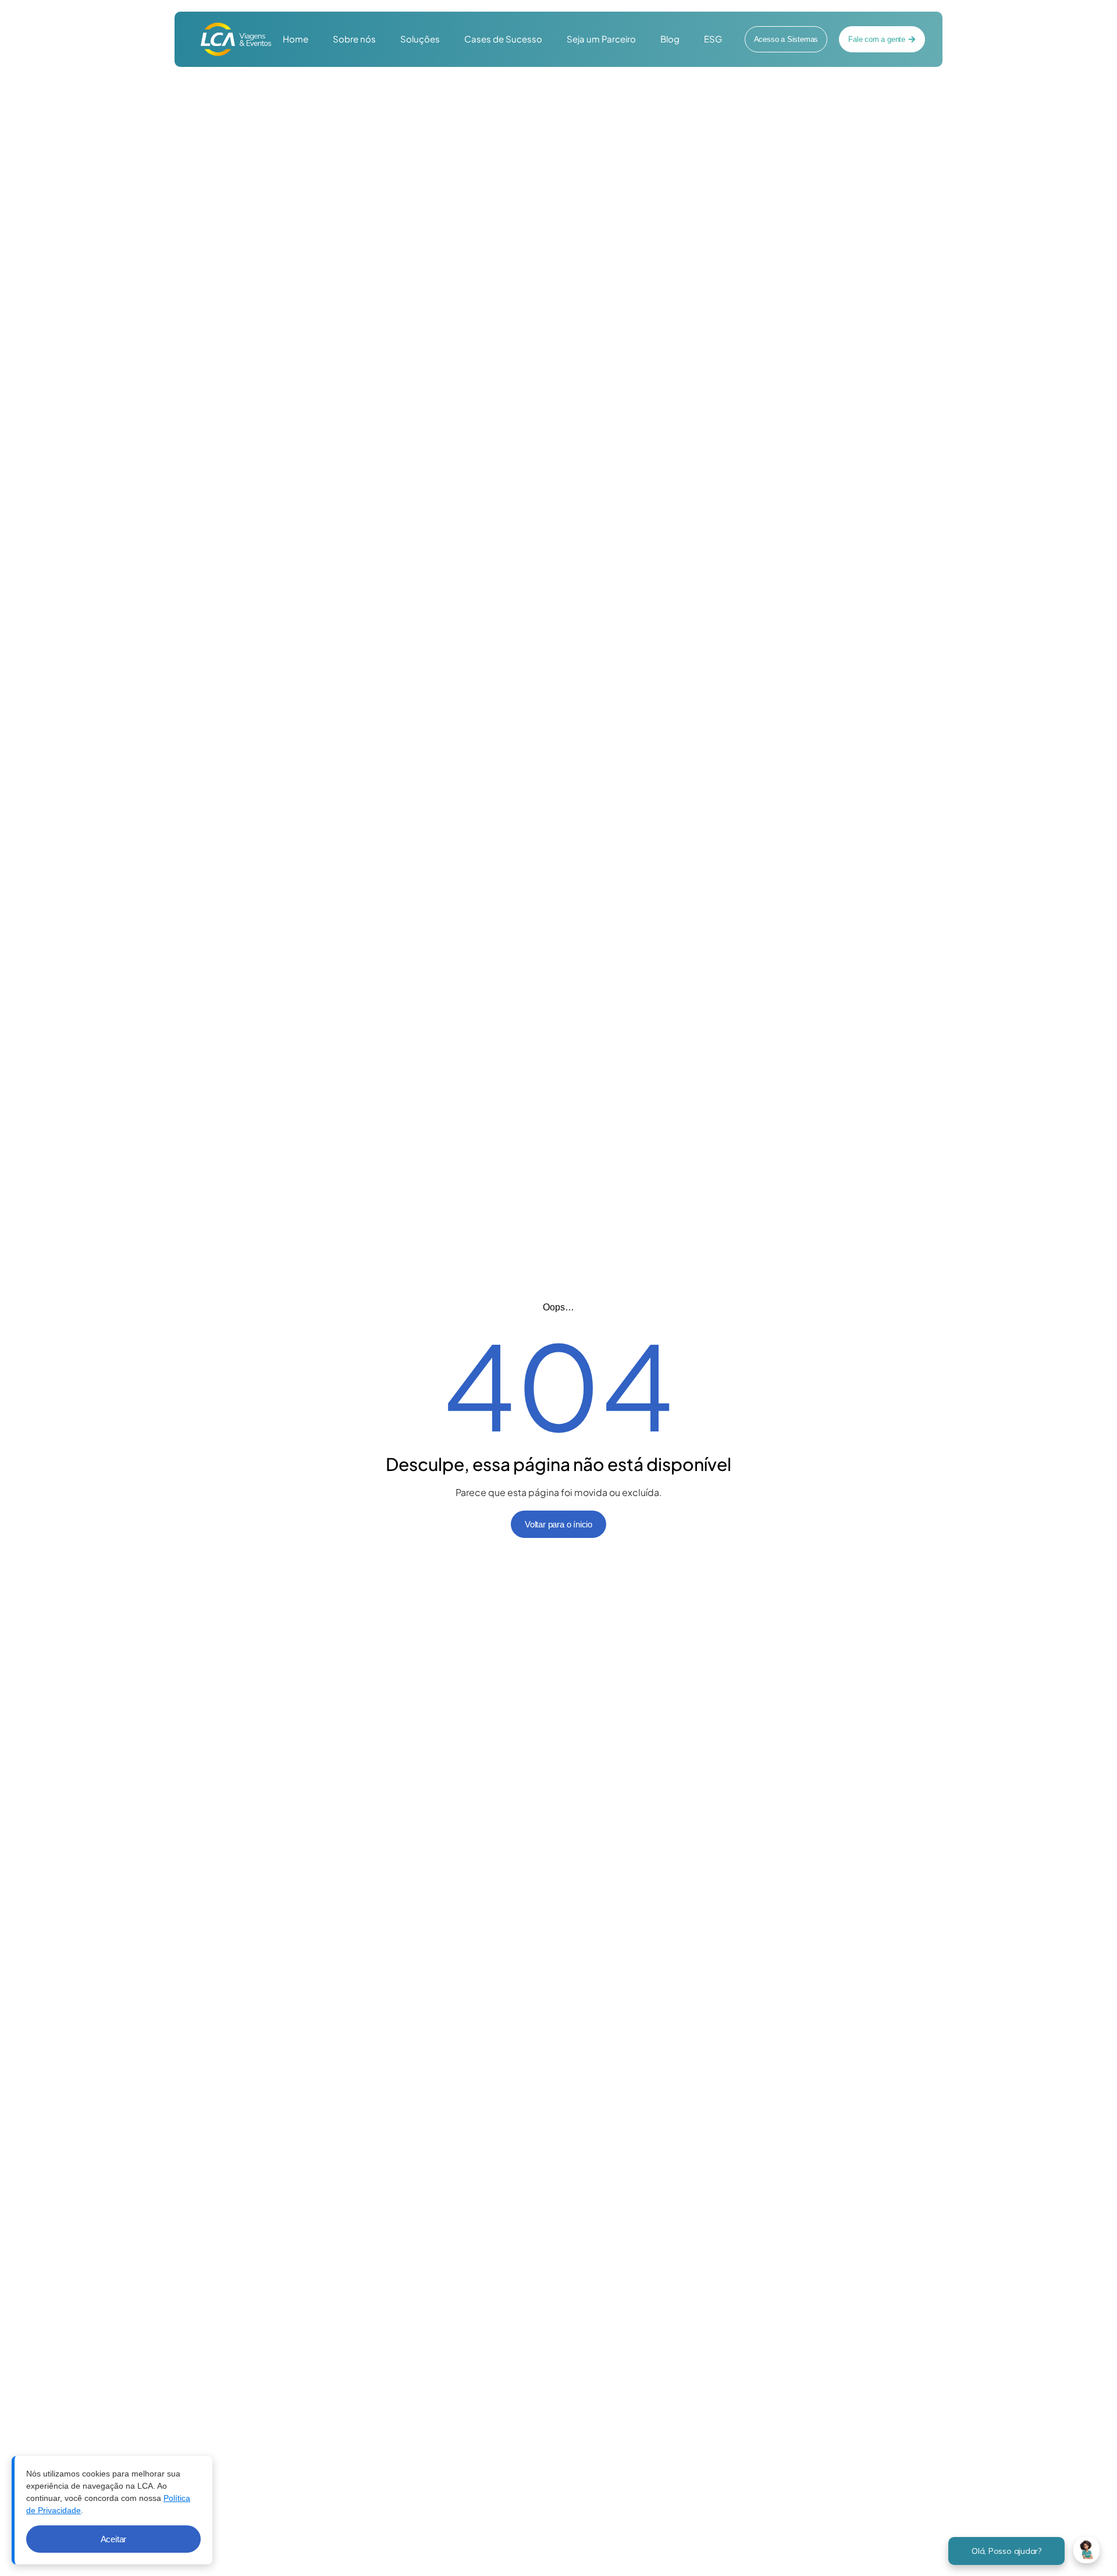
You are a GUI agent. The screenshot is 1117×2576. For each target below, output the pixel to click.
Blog (670, 39)
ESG (713, 39)
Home (296, 39)
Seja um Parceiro (601, 39)
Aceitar (114, 2539)
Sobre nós (354, 39)
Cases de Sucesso (503, 39)
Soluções (420, 39)
